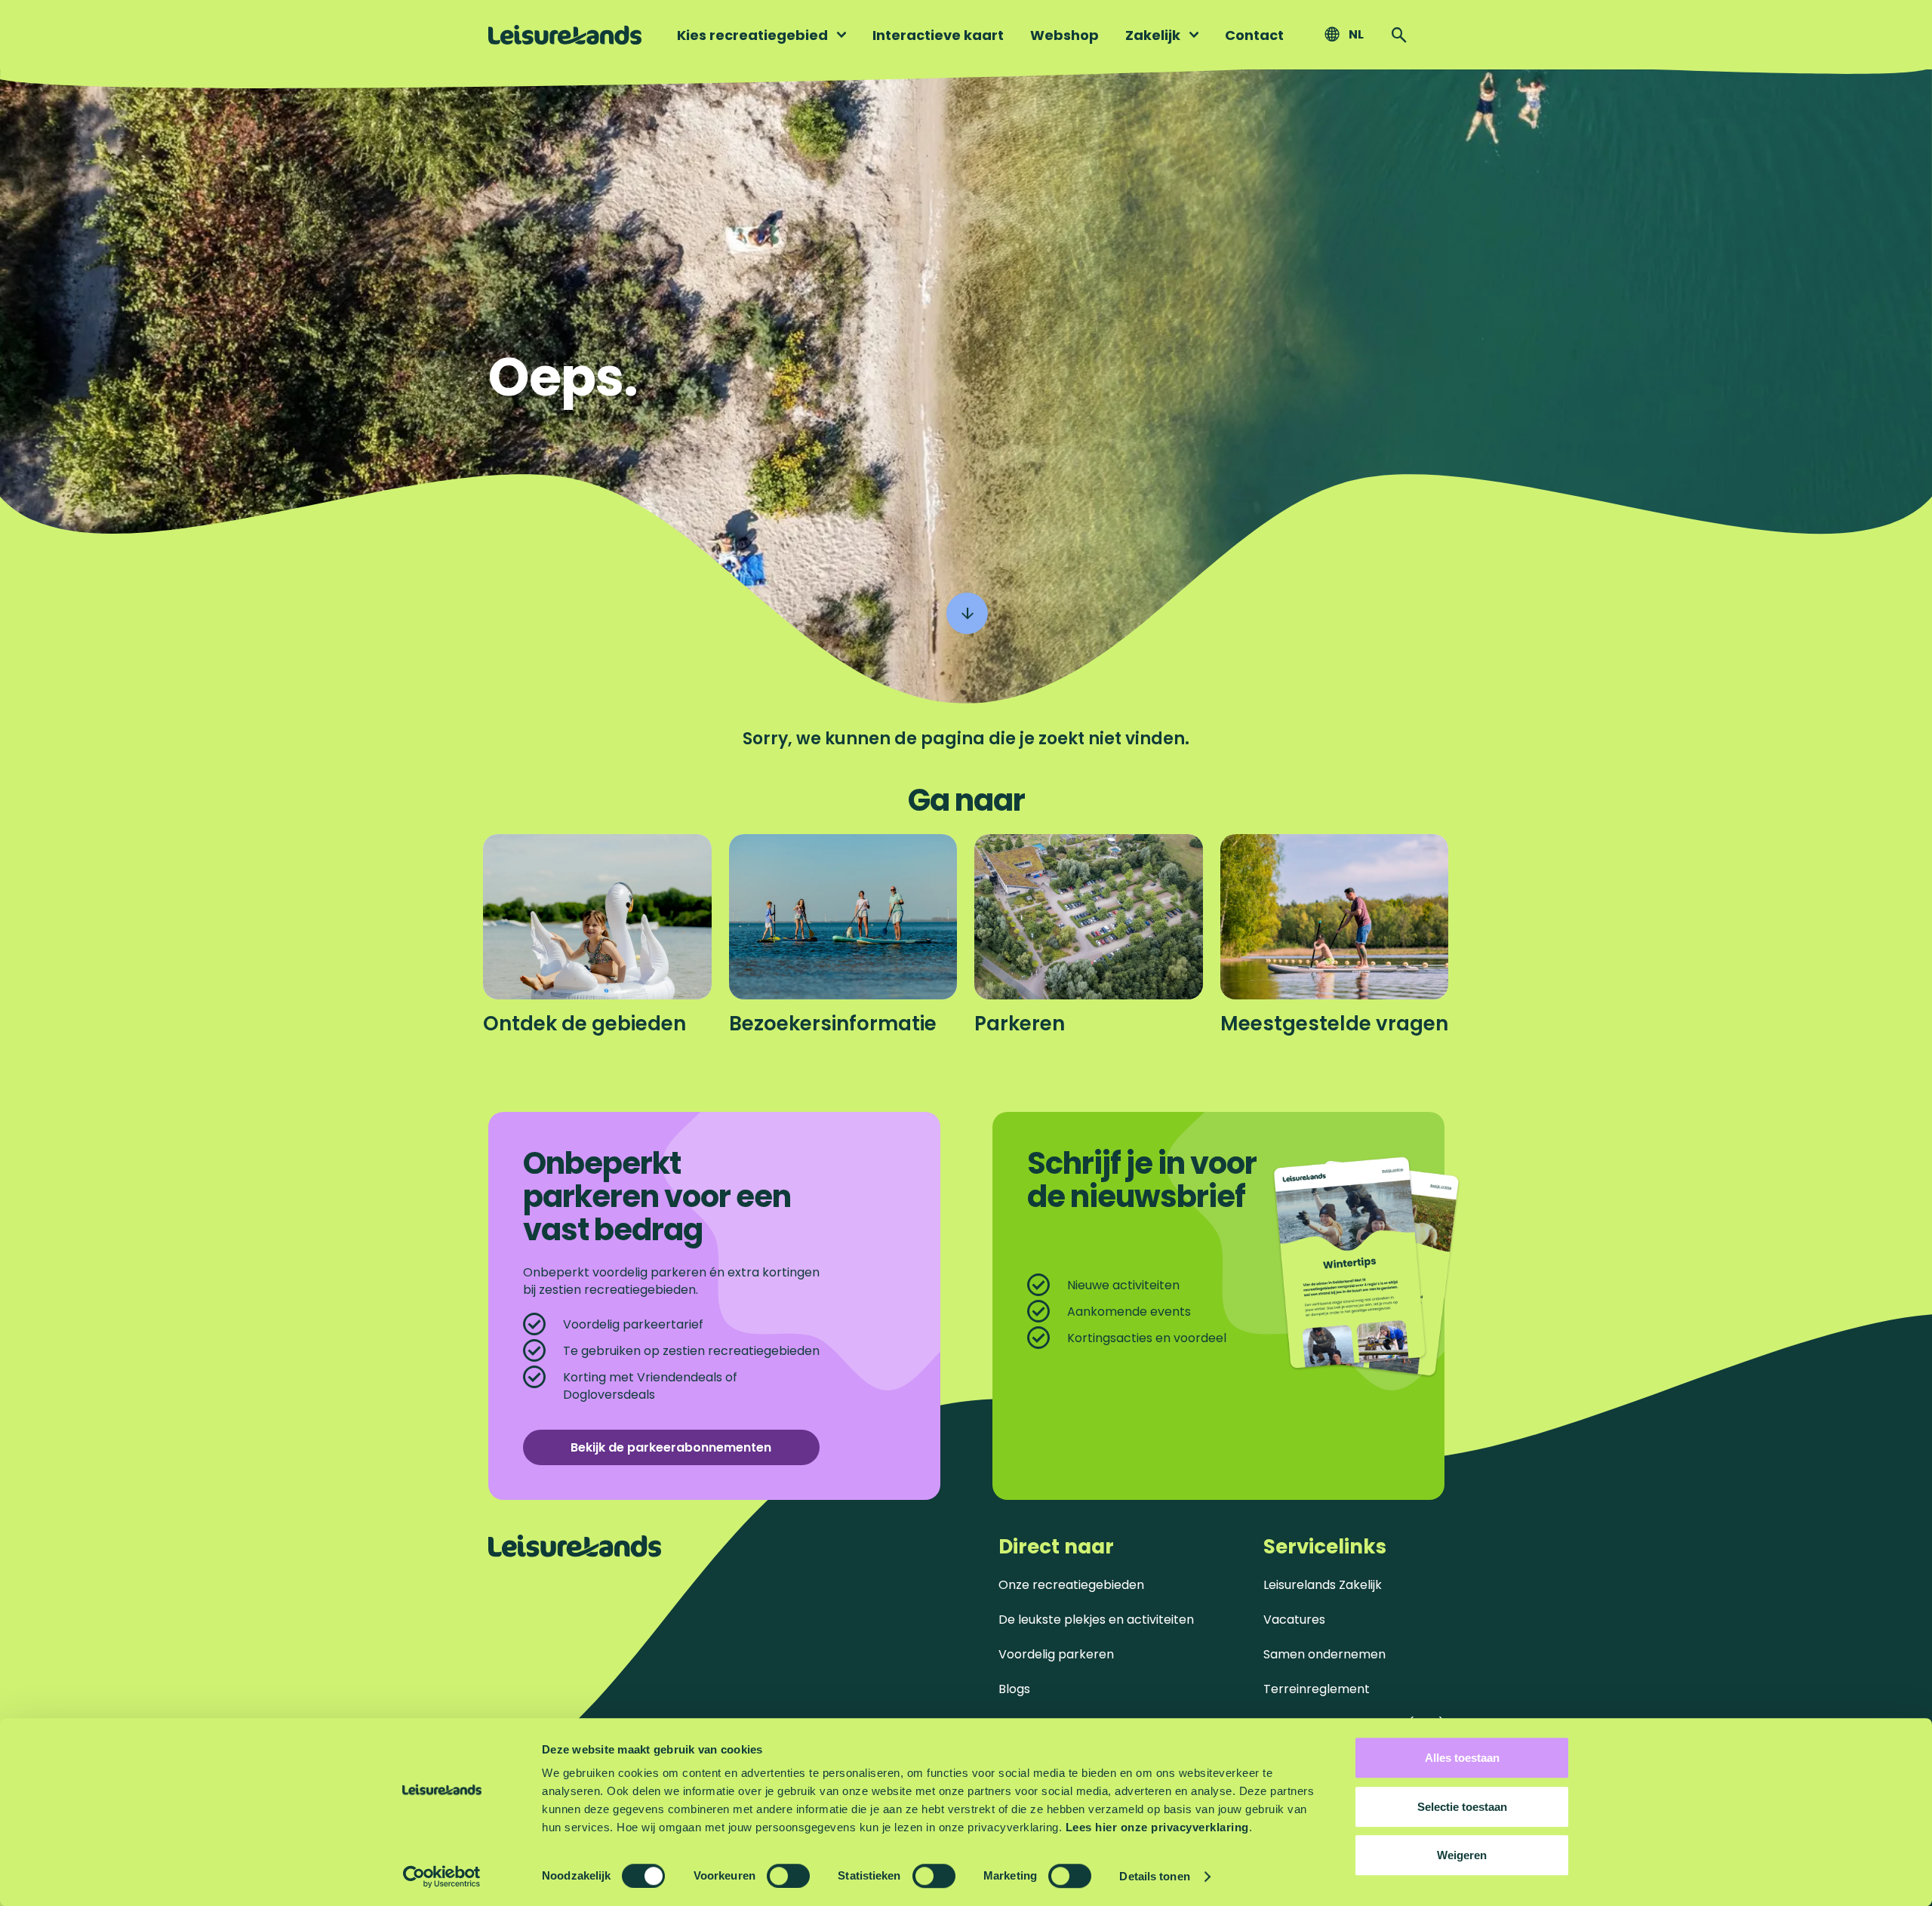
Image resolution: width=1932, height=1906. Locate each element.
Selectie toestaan (1462, 1807)
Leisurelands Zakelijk (1323, 1585)
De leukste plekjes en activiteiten (1096, 1620)
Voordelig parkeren (1056, 1654)
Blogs (1014, 1689)
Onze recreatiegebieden (1071, 1585)
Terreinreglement (1317, 1689)
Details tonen (1154, 1876)
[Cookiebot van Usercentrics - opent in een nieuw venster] (442, 1877)
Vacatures (1294, 1620)
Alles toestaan (1462, 1758)
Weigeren (1462, 1855)
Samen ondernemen (1324, 1654)
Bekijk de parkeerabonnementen (671, 1447)
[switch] (788, 1876)
